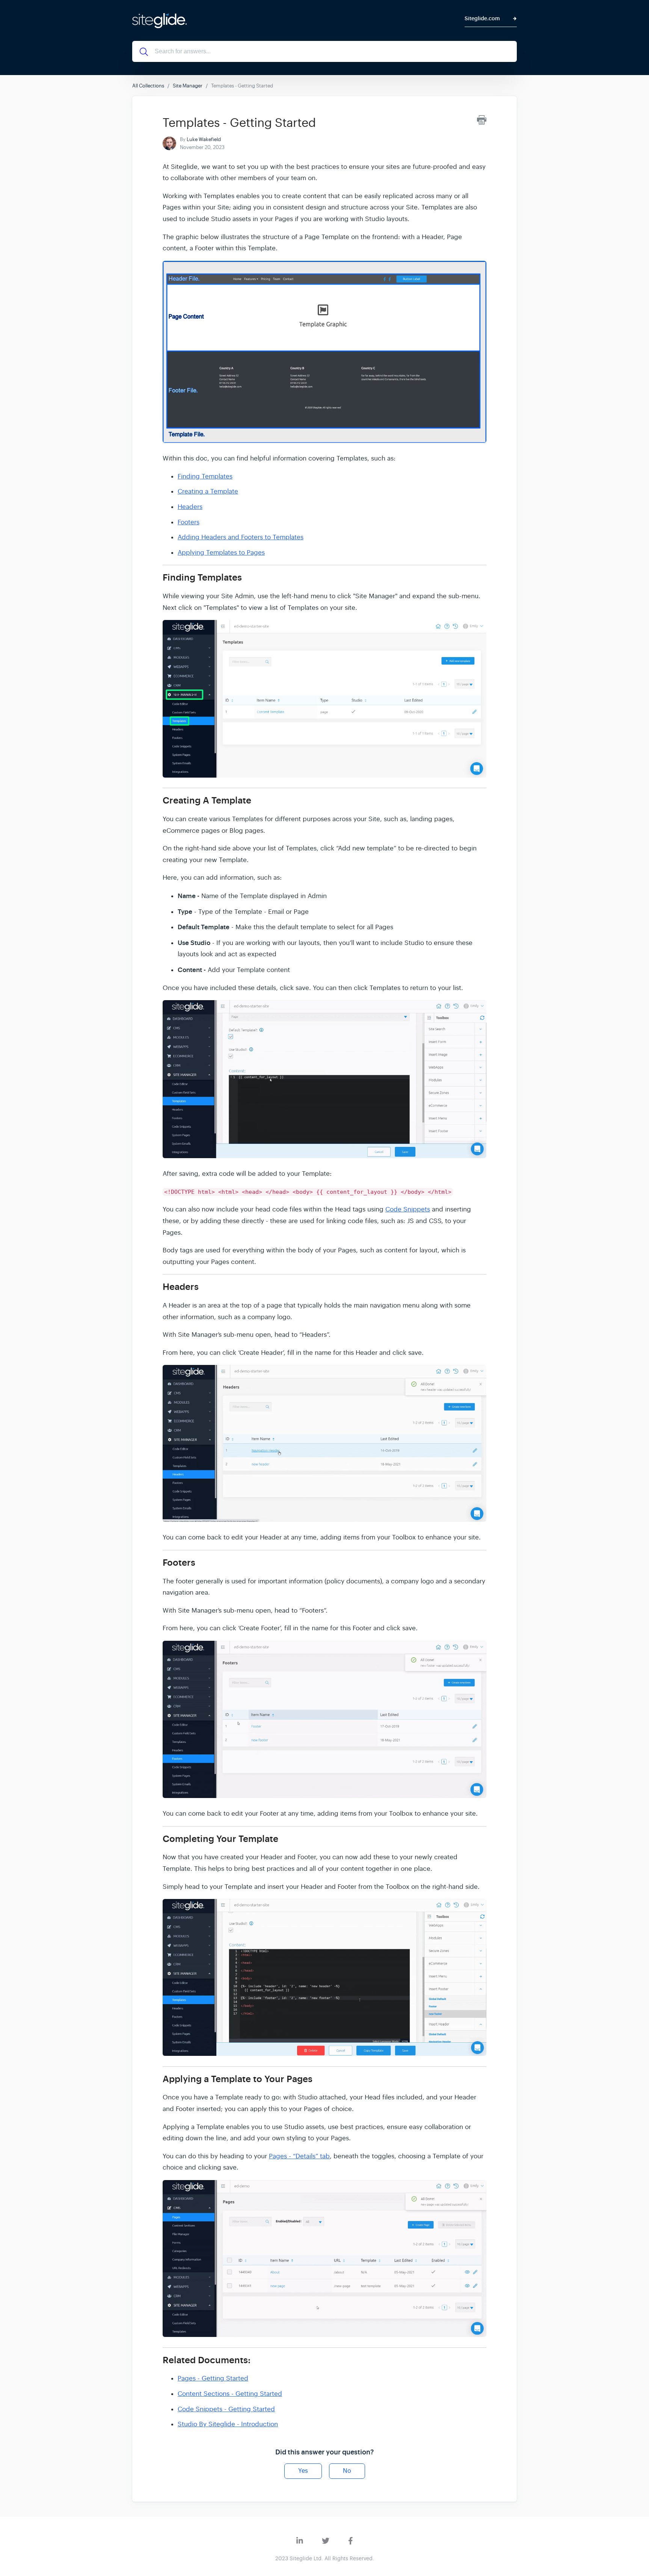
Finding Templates (205, 476)
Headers (190, 507)
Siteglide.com (482, 19)
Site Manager (188, 86)
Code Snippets (408, 1209)
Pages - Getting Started (213, 2378)
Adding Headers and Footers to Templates (241, 537)
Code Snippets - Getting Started (226, 2409)
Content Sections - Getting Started (230, 2394)
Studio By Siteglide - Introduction (228, 2424)
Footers (189, 522)
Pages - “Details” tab (299, 2156)
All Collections (148, 86)
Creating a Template (208, 491)
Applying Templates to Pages (221, 553)
